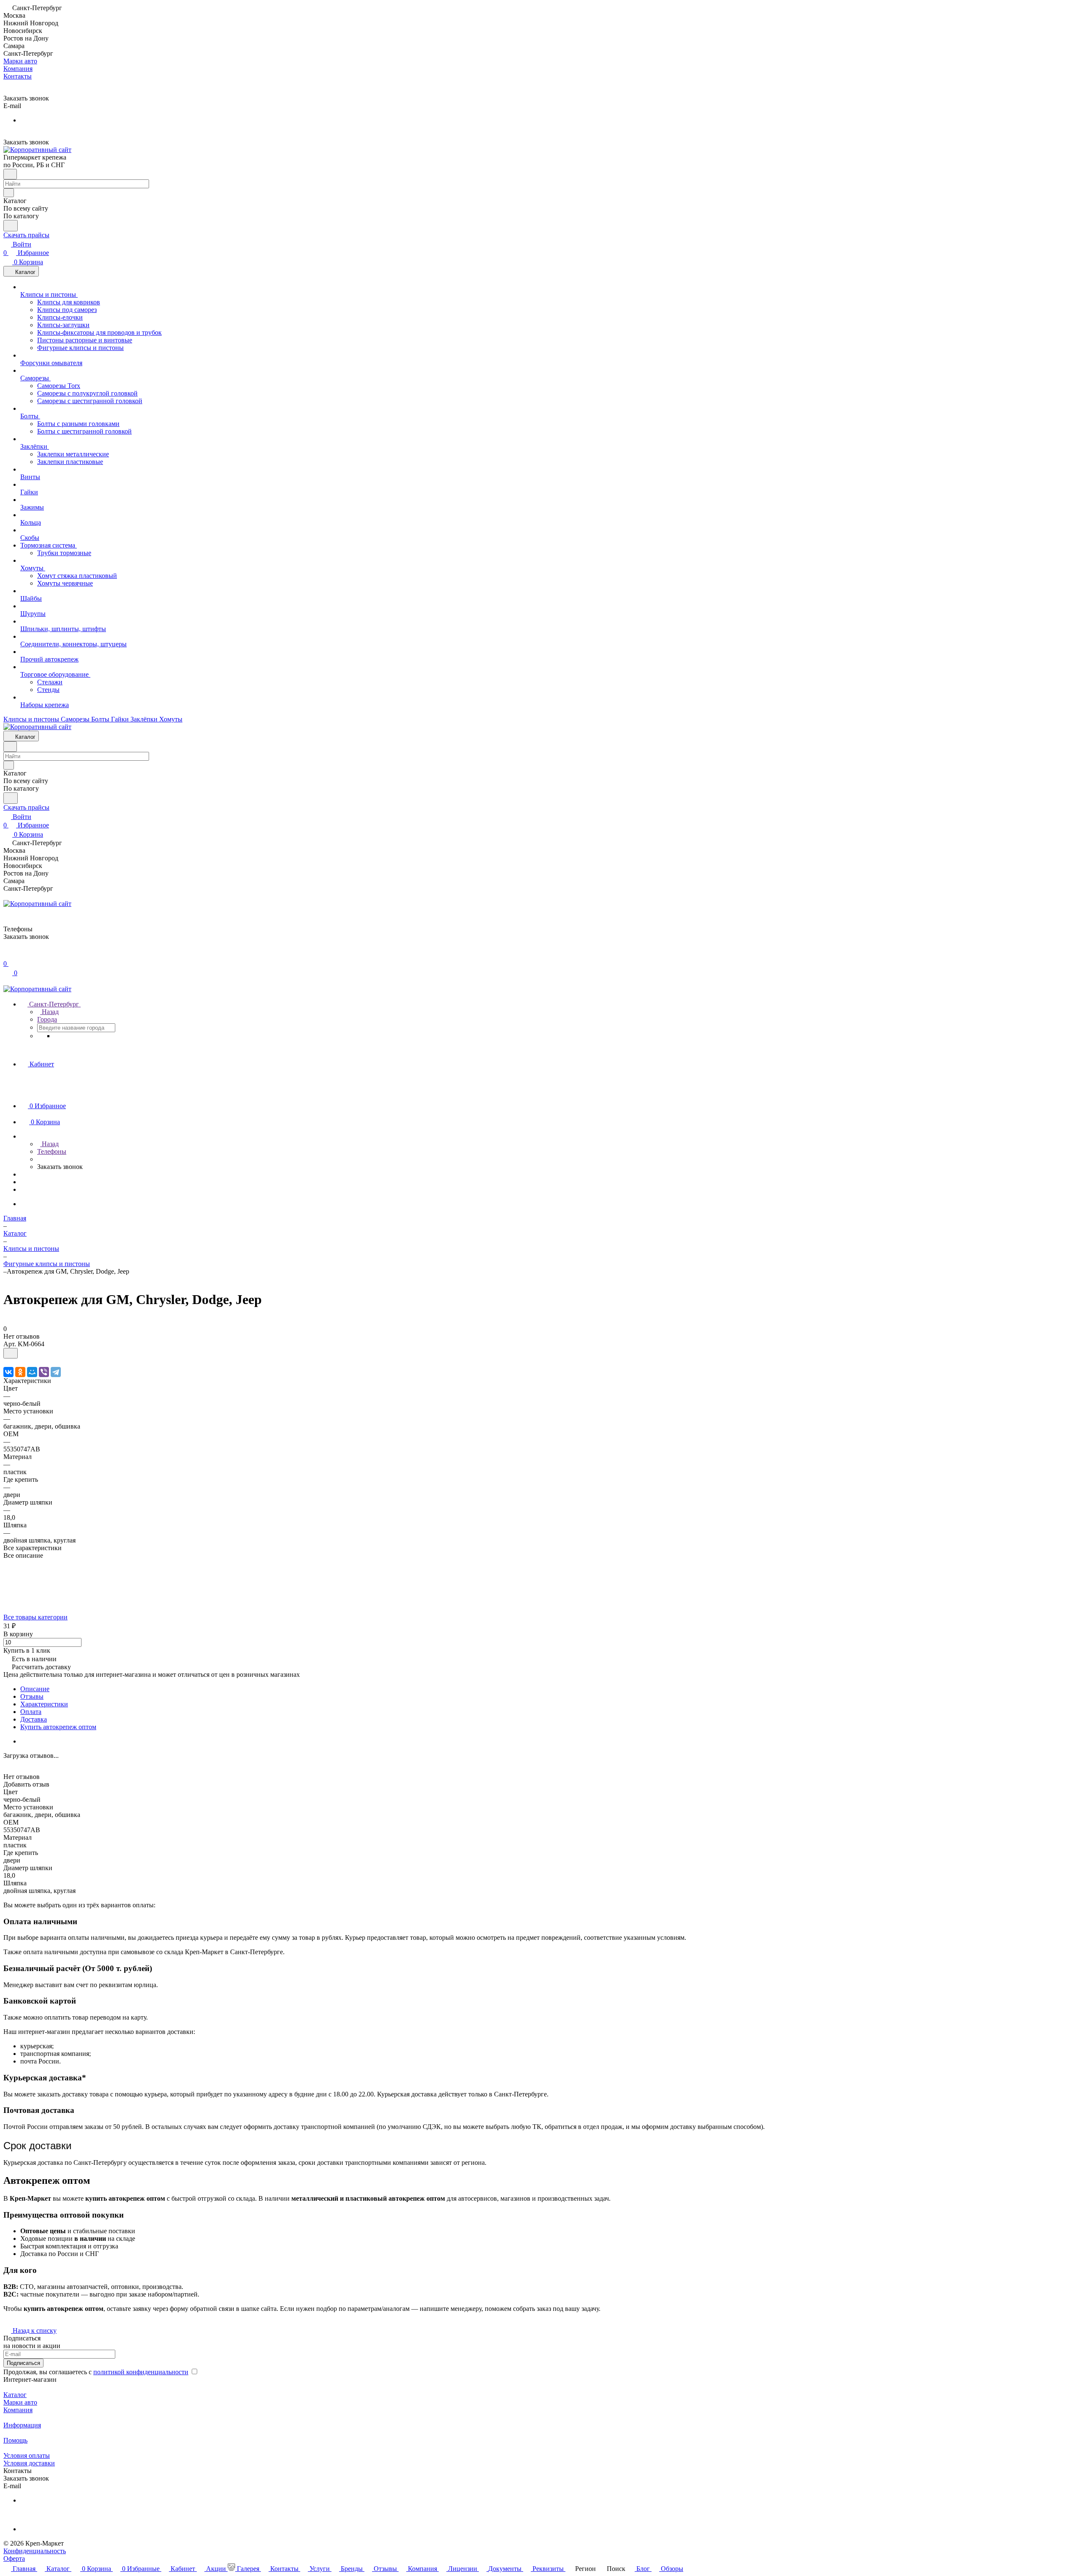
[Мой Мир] (32, 1372)
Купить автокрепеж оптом (58, 1727)
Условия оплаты (27, 2455)
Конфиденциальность (35, 2551)
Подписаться (23, 2363)
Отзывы (32, 1696)
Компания (18, 2410)
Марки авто (20, 2402)
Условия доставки (29, 2463)
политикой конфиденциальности (141, 2372)
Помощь (15, 2440)
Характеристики (44, 1704)
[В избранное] (11, 1353)
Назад (49, 1012)
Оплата (31, 1712)
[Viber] (44, 1372)
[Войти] (7, 955)
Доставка (34, 1719)
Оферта (14, 2558)
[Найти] (11, 226)
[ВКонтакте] (8, 1372)
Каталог (15, 2395)
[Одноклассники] (20, 1372)
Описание (35, 1689)
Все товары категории (35, 1617)
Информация (22, 2425)
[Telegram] (56, 1372)
